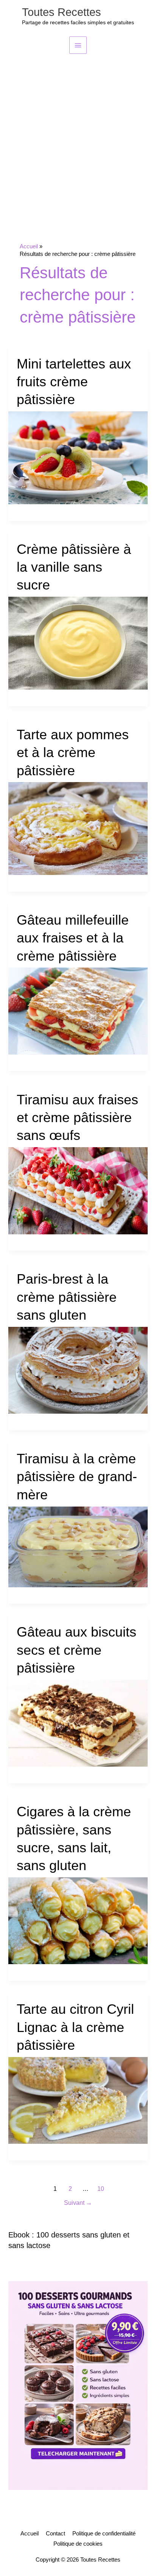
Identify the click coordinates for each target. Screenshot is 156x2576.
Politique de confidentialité (104, 2534)
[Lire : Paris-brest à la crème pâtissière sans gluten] (78, 1370)
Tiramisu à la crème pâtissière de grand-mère (77, 1477)
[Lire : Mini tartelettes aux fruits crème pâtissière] (78, 457)
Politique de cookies (78, 2544)
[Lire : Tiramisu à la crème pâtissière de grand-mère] (78, 1546)
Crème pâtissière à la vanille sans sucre (74, 567)
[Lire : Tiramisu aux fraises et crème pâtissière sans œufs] (78, 1190)
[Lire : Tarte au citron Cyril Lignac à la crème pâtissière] (78, 2100)
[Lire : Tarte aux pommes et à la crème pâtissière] (78, 828)
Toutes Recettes (62, 12)
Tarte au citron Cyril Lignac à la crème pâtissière (75, 2027)
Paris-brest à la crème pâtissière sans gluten (67, 1297)
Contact (55, 2534)
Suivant (78, 2203)
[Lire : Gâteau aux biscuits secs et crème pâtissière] (78, 1723)
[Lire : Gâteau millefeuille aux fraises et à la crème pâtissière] (78, 1011)
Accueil (30, 2534)
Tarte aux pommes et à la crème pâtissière (73, 753)
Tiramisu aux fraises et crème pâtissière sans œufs (77, 1118)
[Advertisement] (78, 136)
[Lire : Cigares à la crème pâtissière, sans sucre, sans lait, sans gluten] (78, 1921)
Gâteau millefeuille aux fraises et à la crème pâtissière (73, 938)
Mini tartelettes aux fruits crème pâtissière (74, 382)
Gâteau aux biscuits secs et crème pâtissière (76, 1650)
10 (101, 2189)
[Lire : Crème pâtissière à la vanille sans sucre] (78, 643)
